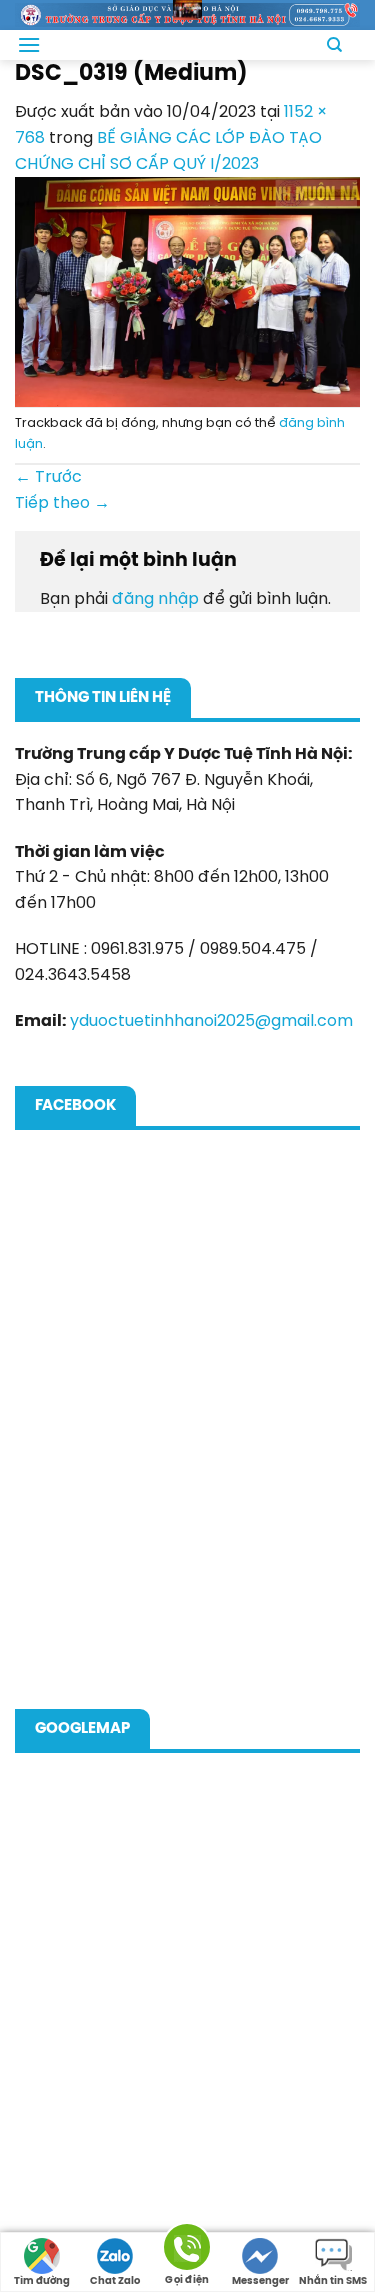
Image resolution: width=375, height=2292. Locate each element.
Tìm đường (42, 2281)
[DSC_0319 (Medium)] (187, 291)
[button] (29, 44)
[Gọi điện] (187, 2250)
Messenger (260, 2281)
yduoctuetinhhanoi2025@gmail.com (211, 1021)
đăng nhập (155, 599)
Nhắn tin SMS (333, 2281)
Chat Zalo (115, 2281)
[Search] (333, 45)
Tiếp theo (62, 503)
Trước (48, 477)
